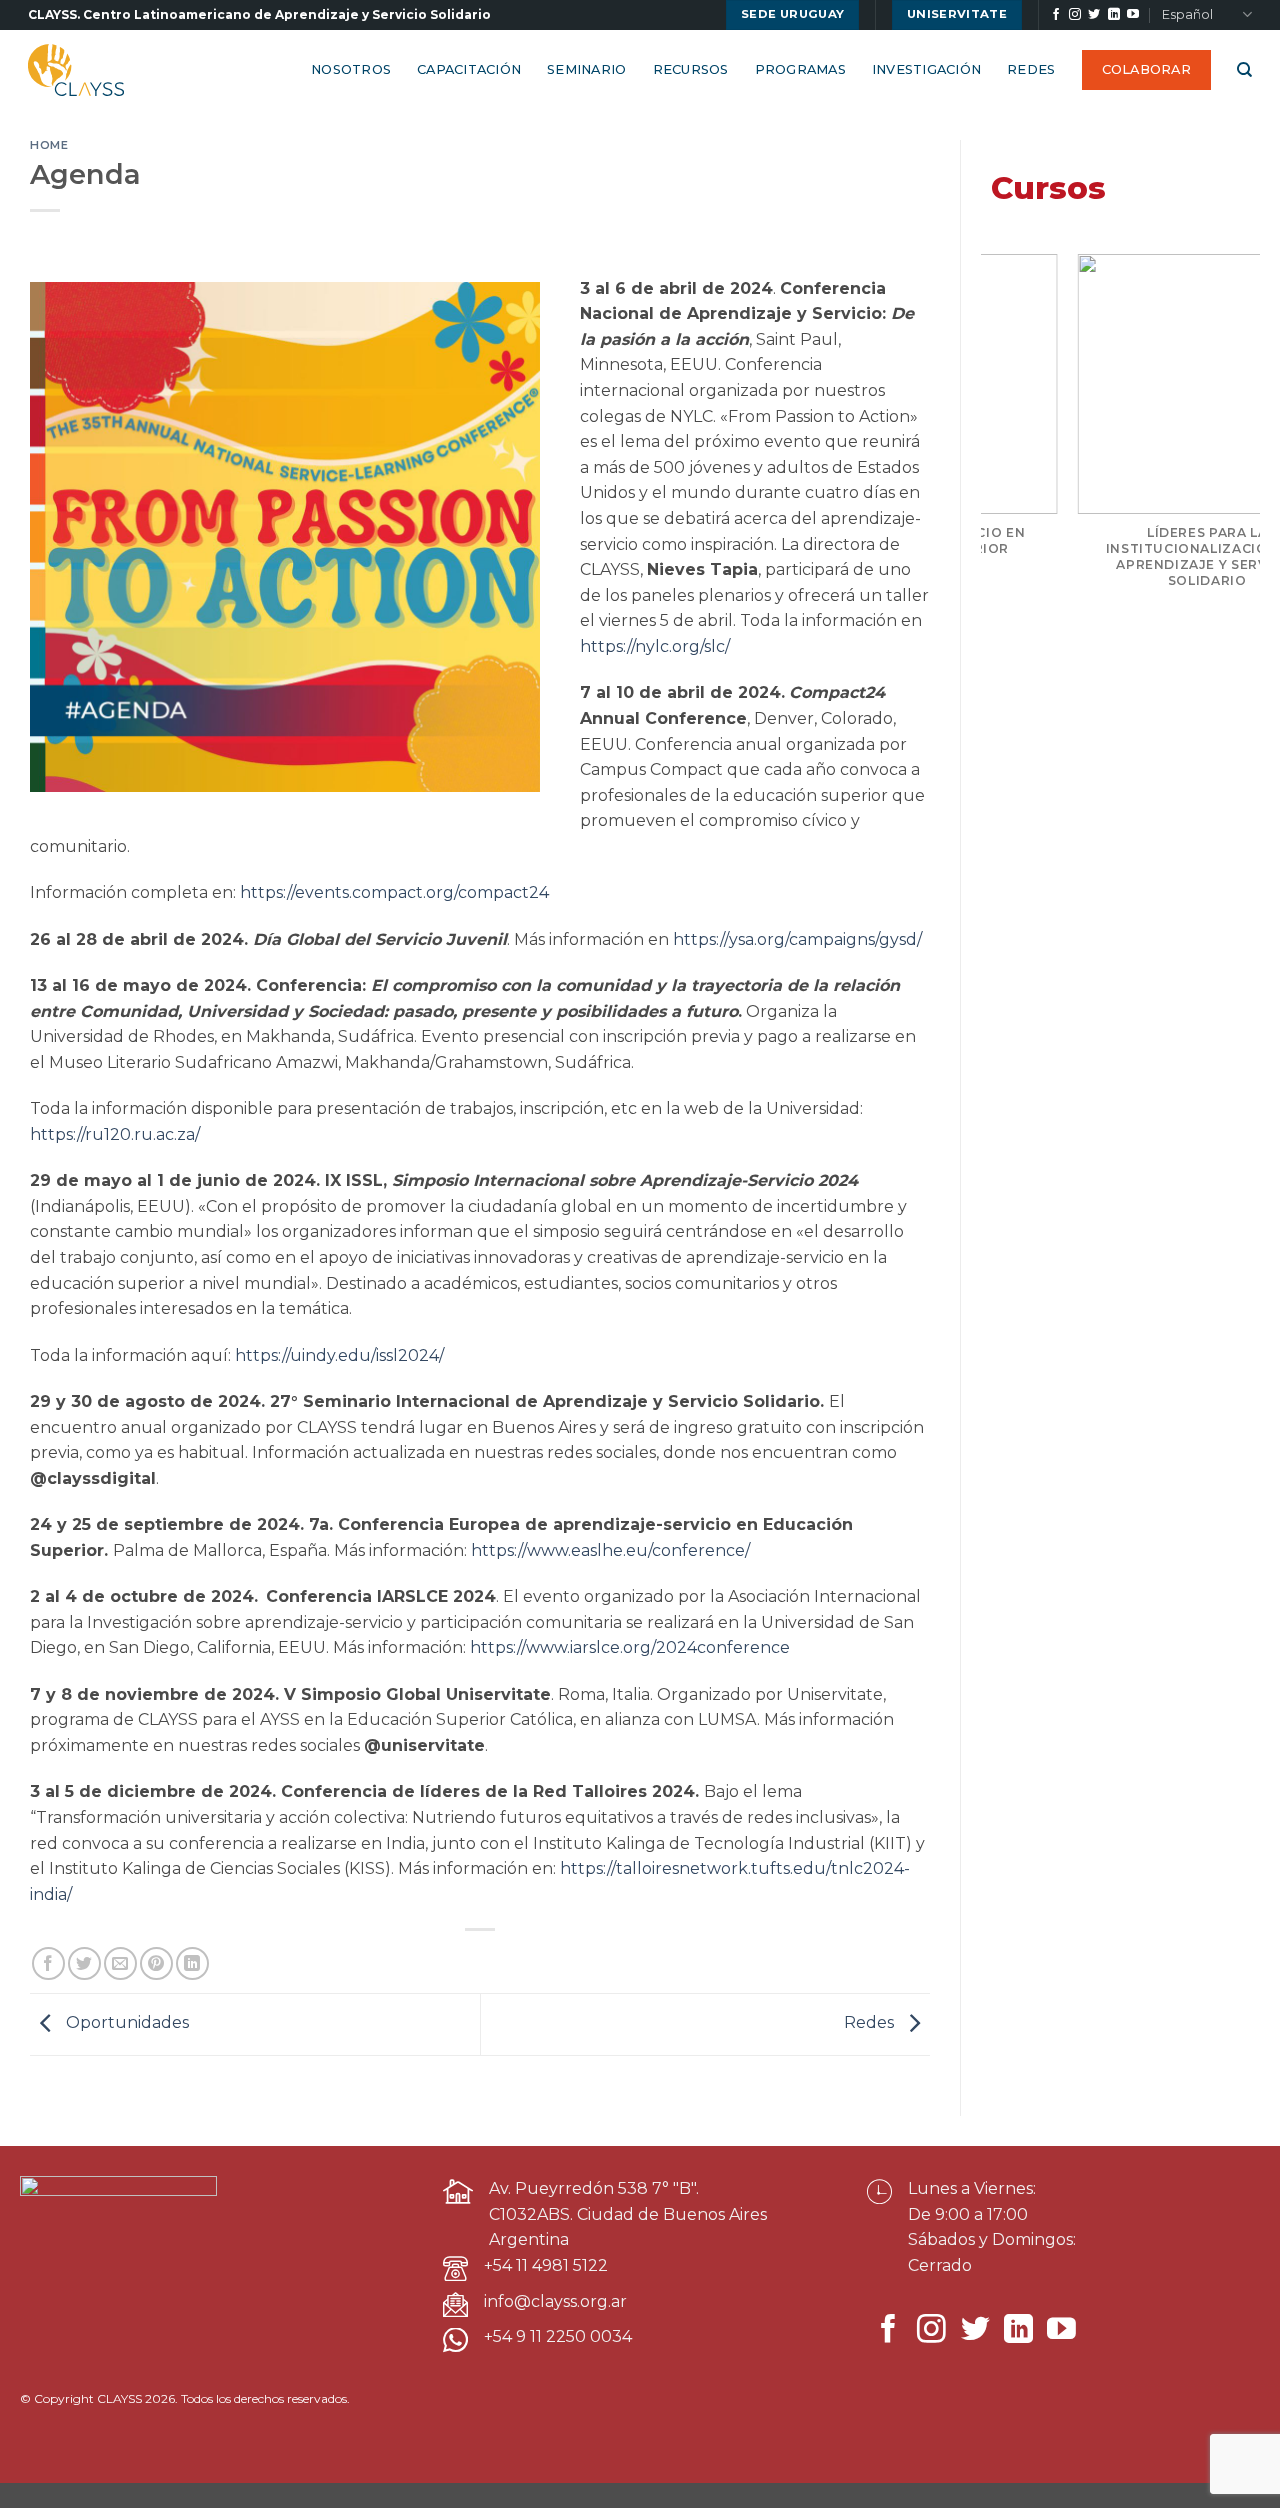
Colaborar (1146, 69)
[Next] (1229, 458)
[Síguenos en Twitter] (1094, 15)
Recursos (691, 69)
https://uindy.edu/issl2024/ (339, 1355)
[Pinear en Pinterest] (156, 1963)
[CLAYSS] (79, 70)
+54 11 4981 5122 (546, 2265)
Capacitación (469, 69)
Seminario (586, 69)
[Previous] (1012, 458)
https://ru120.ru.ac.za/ (115, 1134)
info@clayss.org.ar (555, 2301)
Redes (1031, 69)
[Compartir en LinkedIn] (192, 1963)
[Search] (1244, 70)
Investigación (926, 69)
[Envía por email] (120, 1963)
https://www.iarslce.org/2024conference (630, 1647)
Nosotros (351, 69)
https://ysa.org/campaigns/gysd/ (797, 939)
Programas (800, 69)
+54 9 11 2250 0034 (558, 2336)
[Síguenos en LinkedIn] (1114, 15)
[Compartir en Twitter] (84, 1963)
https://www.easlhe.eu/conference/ (610, 1550)
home (49, 145)
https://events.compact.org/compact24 (394, 892)
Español (1187, 14)
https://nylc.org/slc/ (655, 646)
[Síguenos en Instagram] (1075, 15)
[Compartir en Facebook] (48, 1963)
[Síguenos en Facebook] (1056, 15)
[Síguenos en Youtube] (1133, 15)
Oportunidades (125, 2023)
